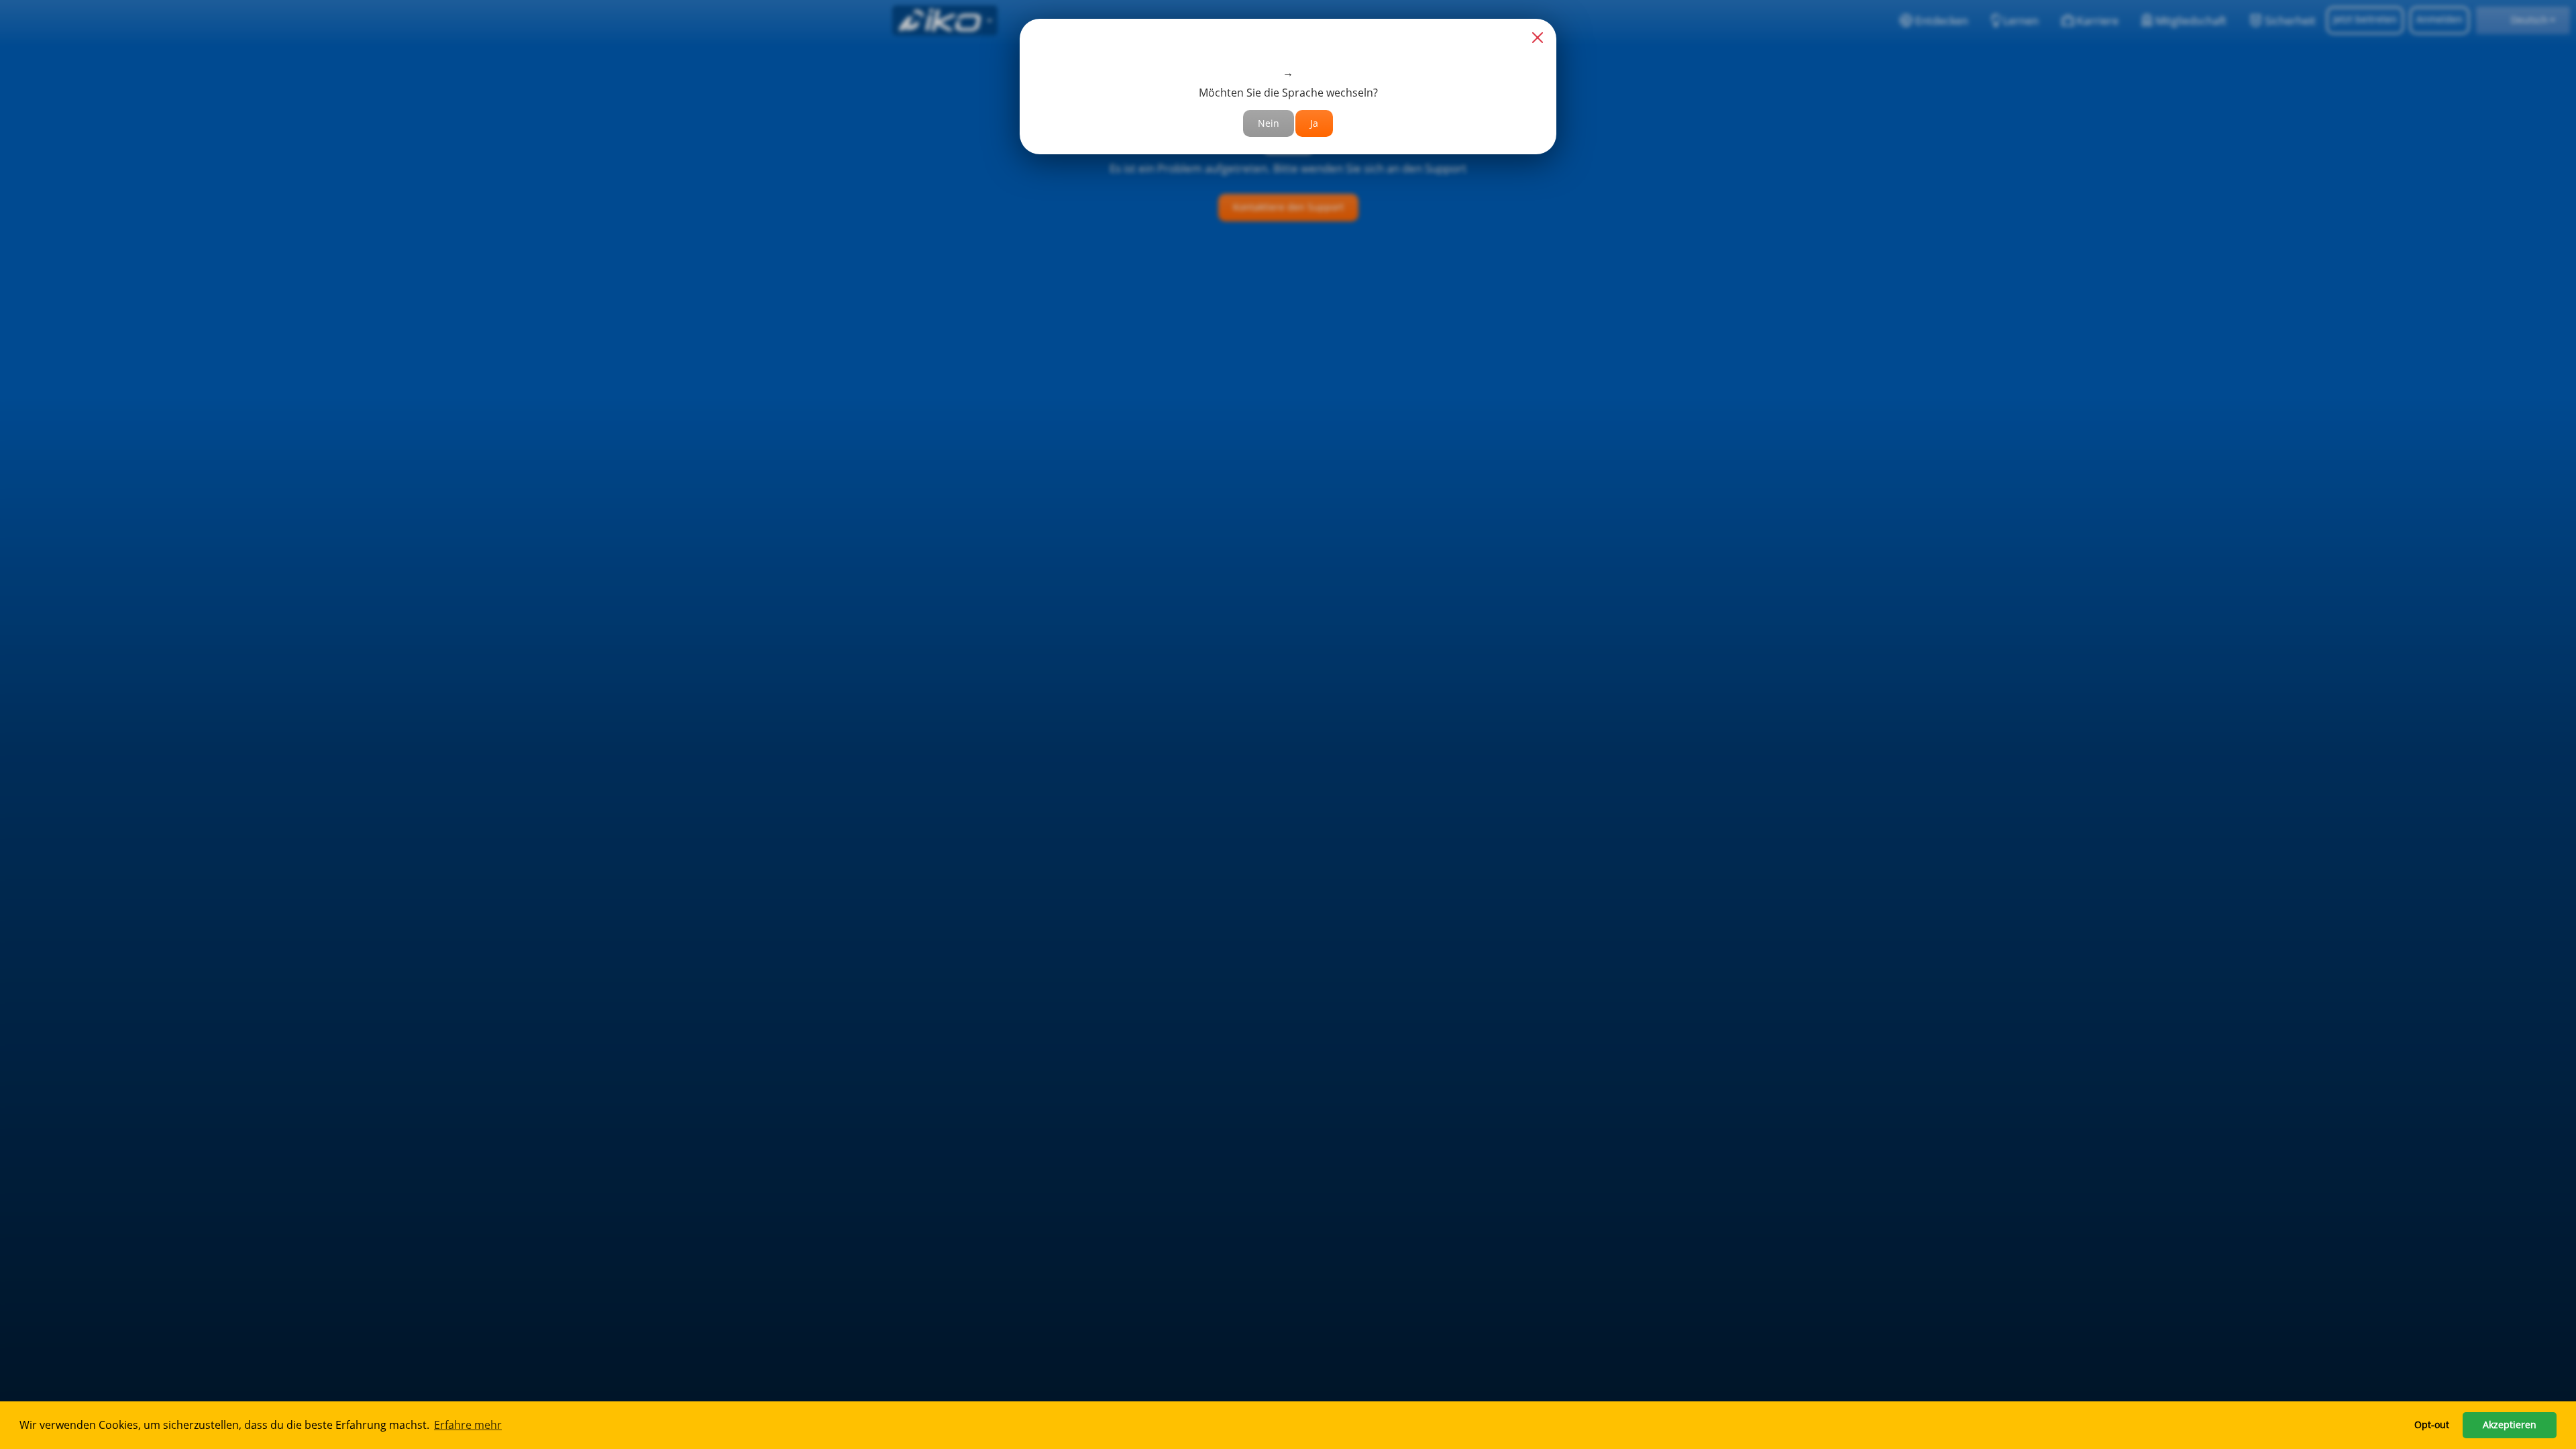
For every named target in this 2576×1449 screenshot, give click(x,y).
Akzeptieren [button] (2510, 1425)
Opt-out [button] (2432, 1425)
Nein (1269, 123)
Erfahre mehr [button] (468, 1425)
